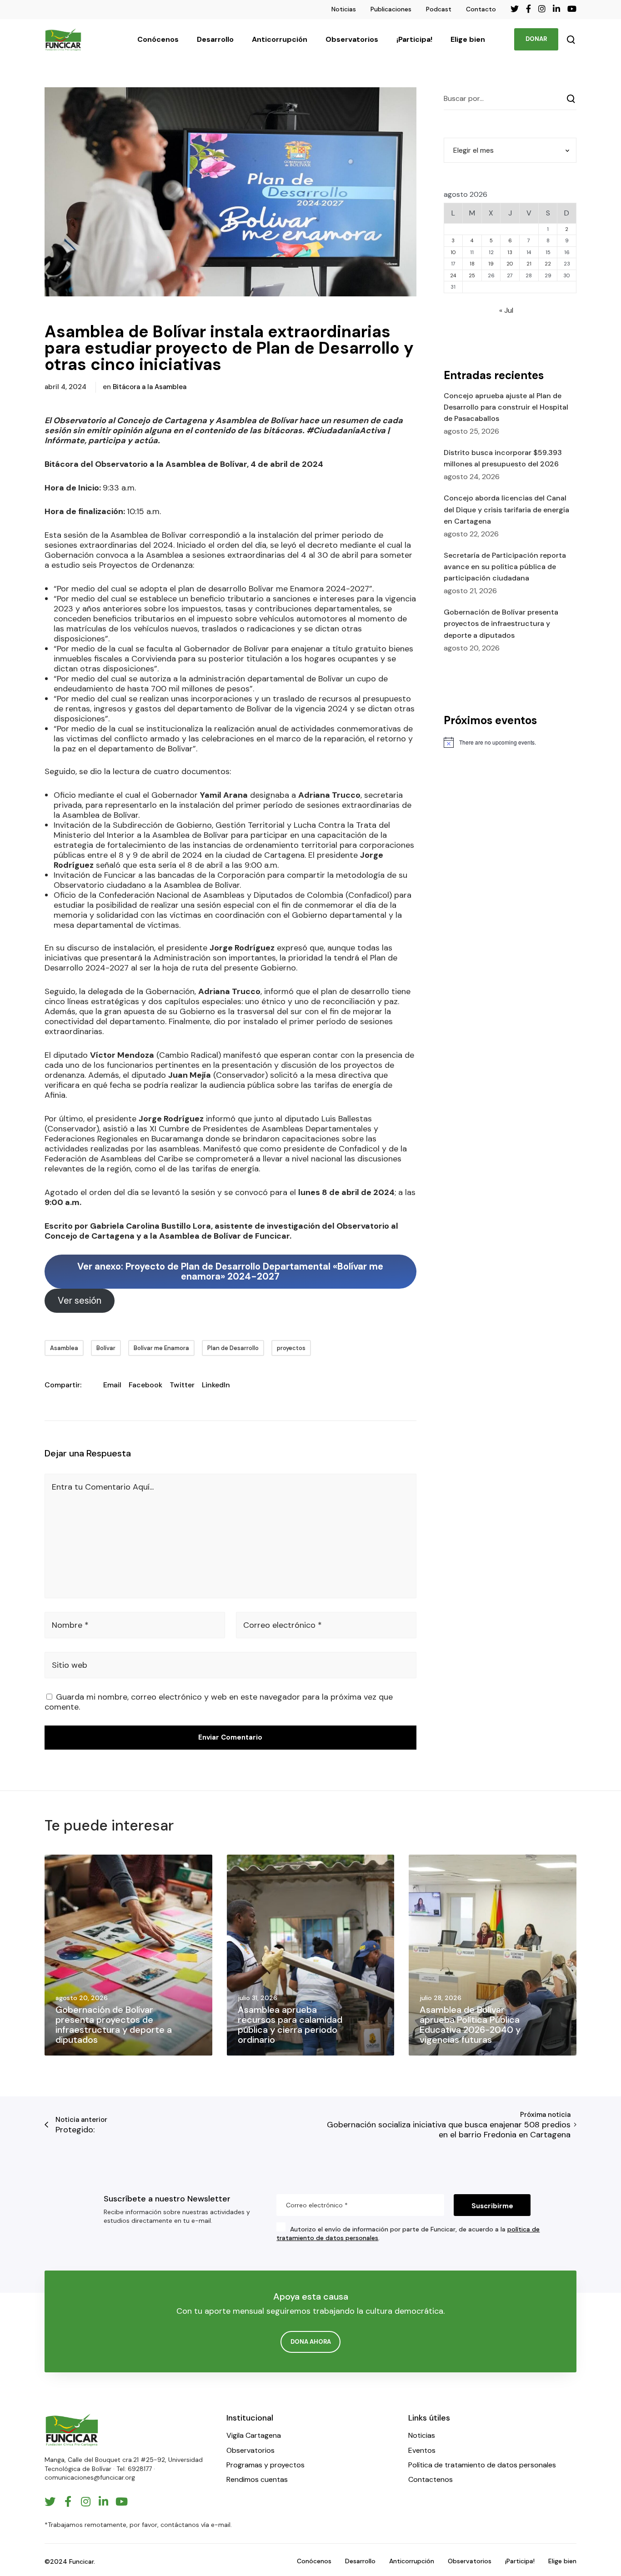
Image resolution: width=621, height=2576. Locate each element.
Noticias (344, 9)
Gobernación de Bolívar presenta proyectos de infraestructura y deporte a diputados (501, 623)
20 (510, 264)
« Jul (506, 310)
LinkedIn (216, 1385)
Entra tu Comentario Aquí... (103, 1487)
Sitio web (70, 1665)
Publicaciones (391, 9)
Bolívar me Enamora (161, 1348)
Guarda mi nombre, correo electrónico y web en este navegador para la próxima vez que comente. (219, 1702)
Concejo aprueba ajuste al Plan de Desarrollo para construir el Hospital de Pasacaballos (506, 407)
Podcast (439, 9)
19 (491, 264)
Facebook (145, 1385)
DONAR (536, 39)
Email (112, 1385)
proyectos (291, 1348)
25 (472, 275)
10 (453, 252)
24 (453, 275)
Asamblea (64, 1348)
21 (529, 264)
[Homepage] (72, 2430)
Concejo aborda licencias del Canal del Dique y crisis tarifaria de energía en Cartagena (506, 509)
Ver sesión (80, 1301)
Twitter (182, 1385)
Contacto (481, 9)
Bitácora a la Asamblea (150, 387)
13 (510, 252)
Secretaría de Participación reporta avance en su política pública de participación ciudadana (505, 567)
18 (472, 264)
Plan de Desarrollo (233, 1348)
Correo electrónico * (283, 1625)
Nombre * (70, 1625)
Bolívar (106, 1348)
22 (548, 264)
